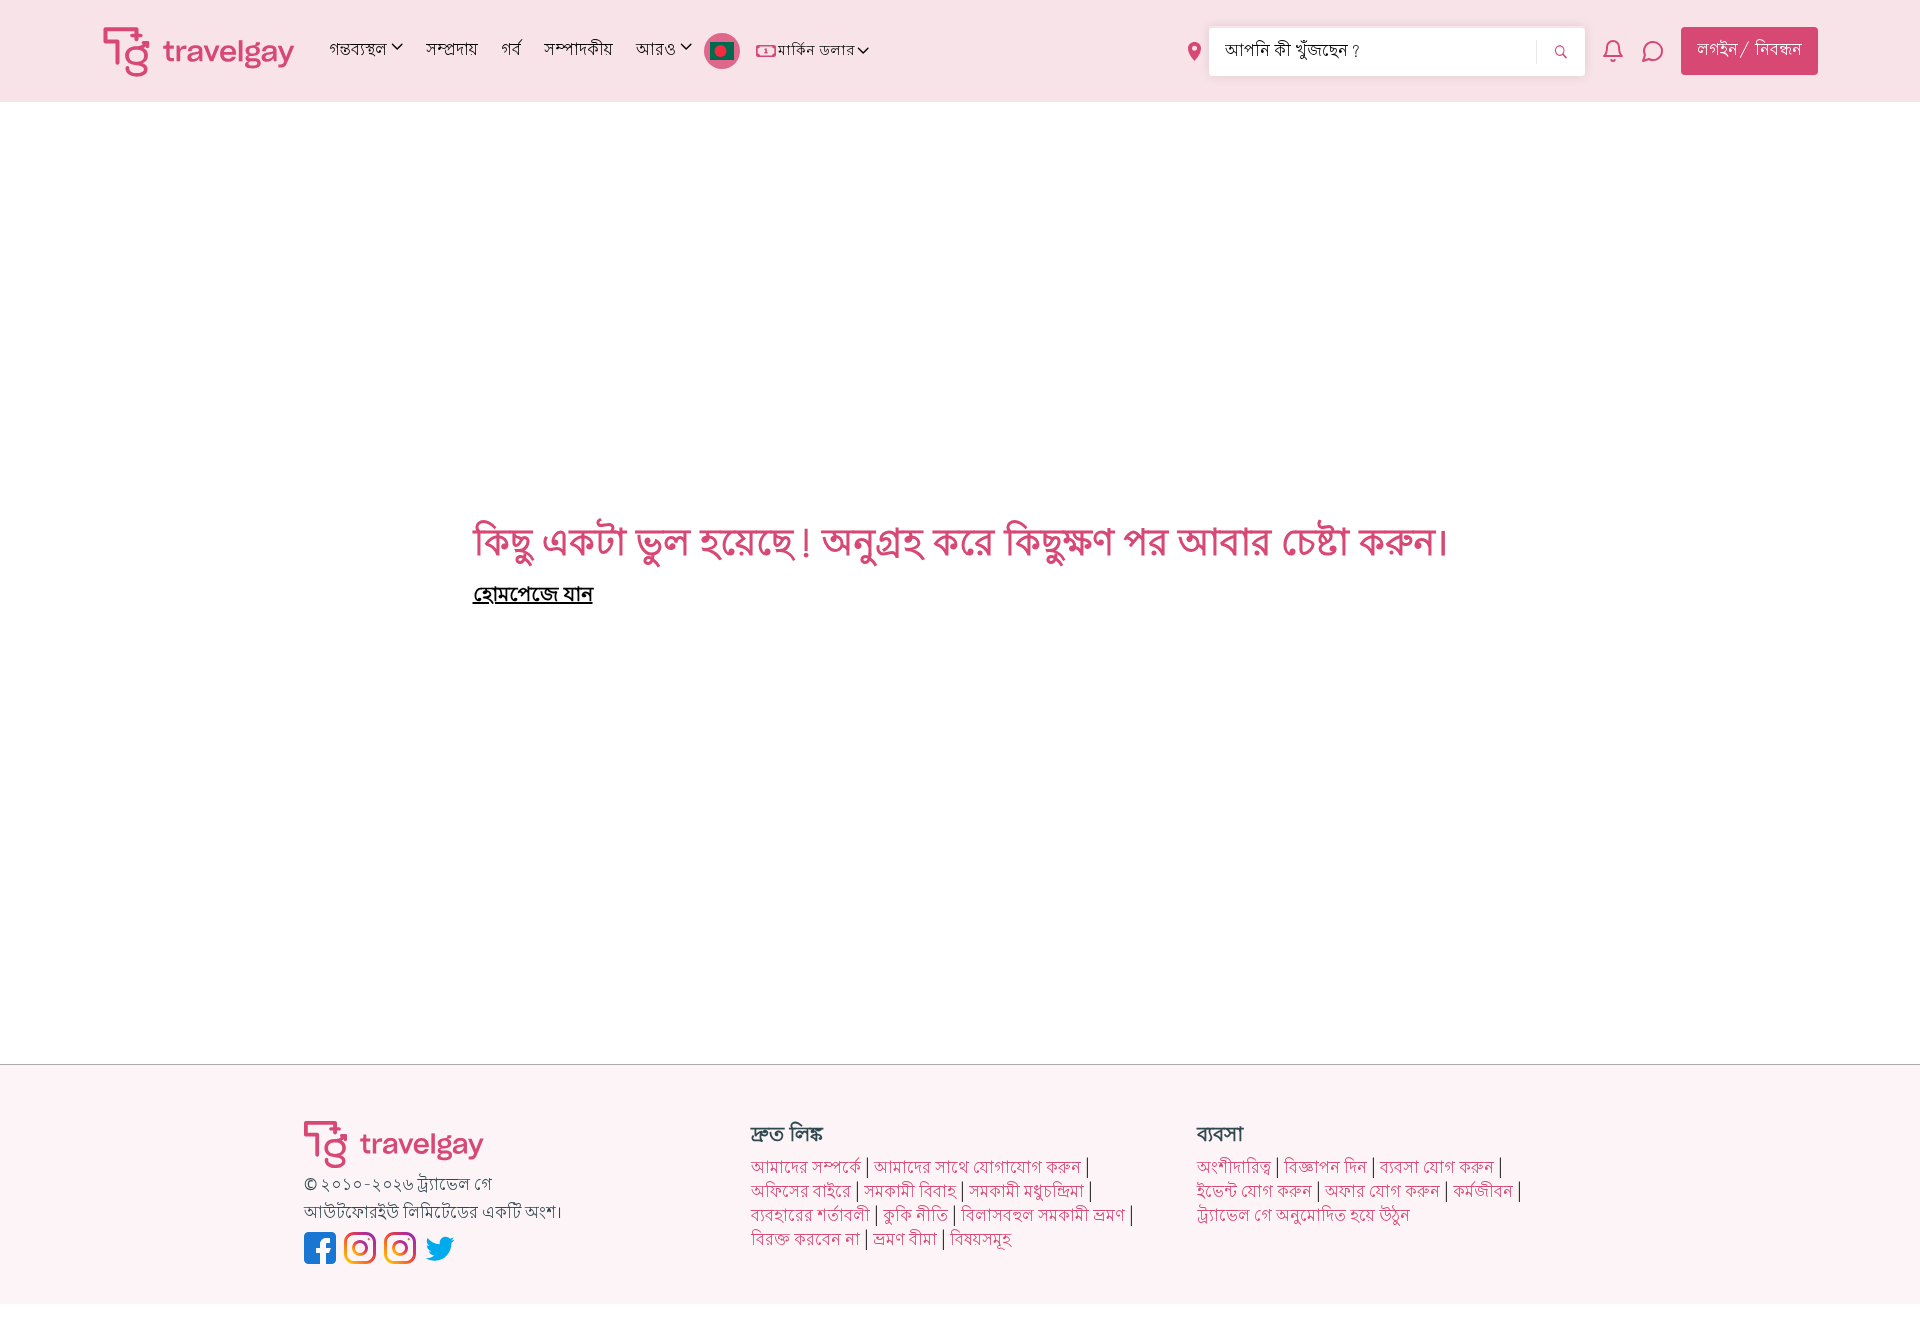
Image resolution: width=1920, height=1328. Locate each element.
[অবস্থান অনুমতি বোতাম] (1194, 51)
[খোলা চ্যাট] (1653, 51)
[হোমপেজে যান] (199, 51)
